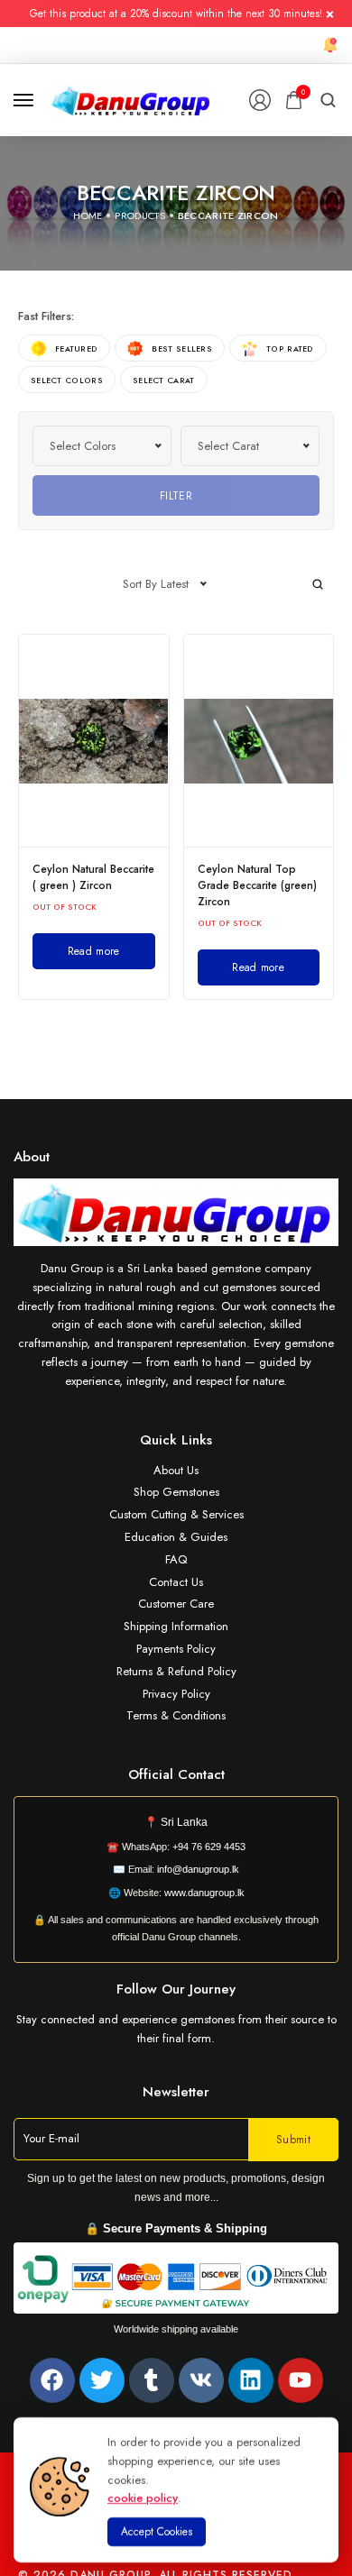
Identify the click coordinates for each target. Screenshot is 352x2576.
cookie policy (143, 2498)
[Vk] (201, 2380)
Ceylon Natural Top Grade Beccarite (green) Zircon (257, 885)
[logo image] (131, 99)
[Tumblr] (152, 2380)
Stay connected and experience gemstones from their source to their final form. (176, 2029)
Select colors (67, 380)
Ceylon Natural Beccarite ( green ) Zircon (93, 877)
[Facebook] (52, 2380)
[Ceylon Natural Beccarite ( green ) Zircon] (94, 741)
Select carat (164, 380)
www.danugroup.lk (203, 1893)
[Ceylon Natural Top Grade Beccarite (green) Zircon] (259, 741)
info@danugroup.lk (198, 1869)
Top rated (290, 348)
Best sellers (182, 348)
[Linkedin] (251, 2380)
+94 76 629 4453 (209, 1847)
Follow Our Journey (176, 1989)
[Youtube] (301, 2380)
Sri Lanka (184, 1822)
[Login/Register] (260, 100)
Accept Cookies (157, 2532)
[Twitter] (102, 2380)
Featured (76, 348)
